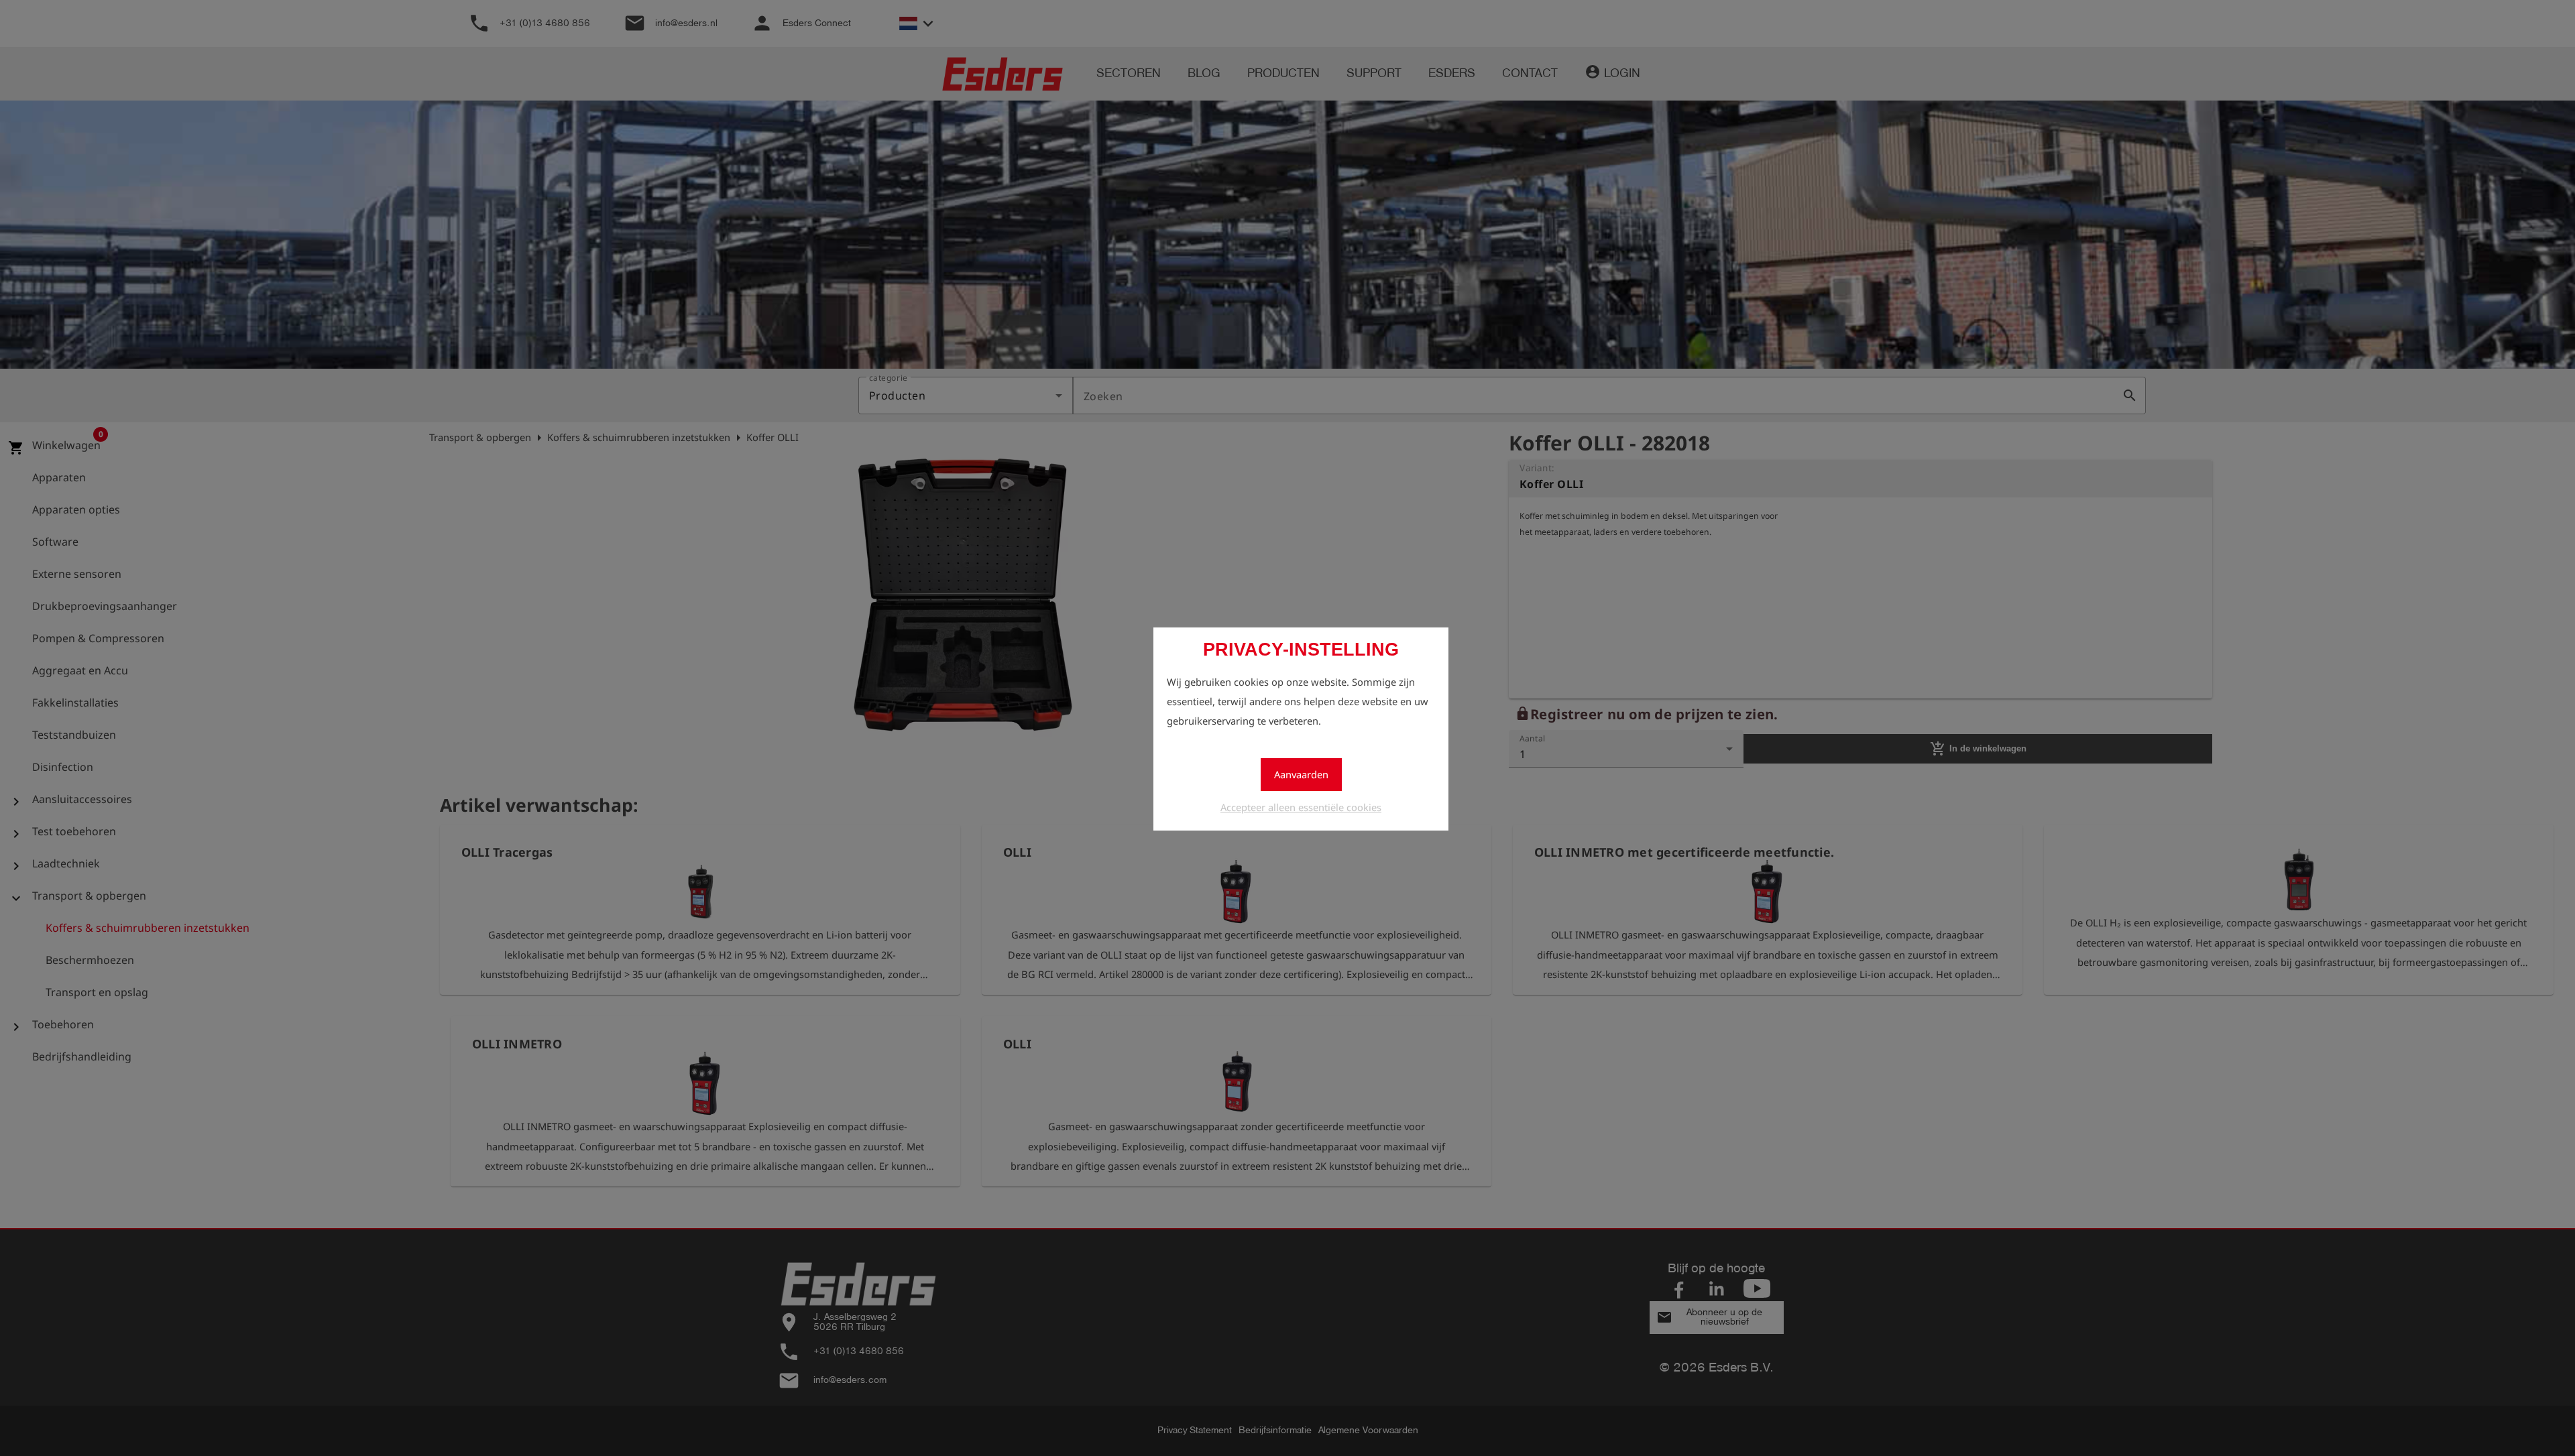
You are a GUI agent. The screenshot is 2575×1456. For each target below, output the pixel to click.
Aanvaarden (1301, 774)
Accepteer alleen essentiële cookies (1301, 807)
